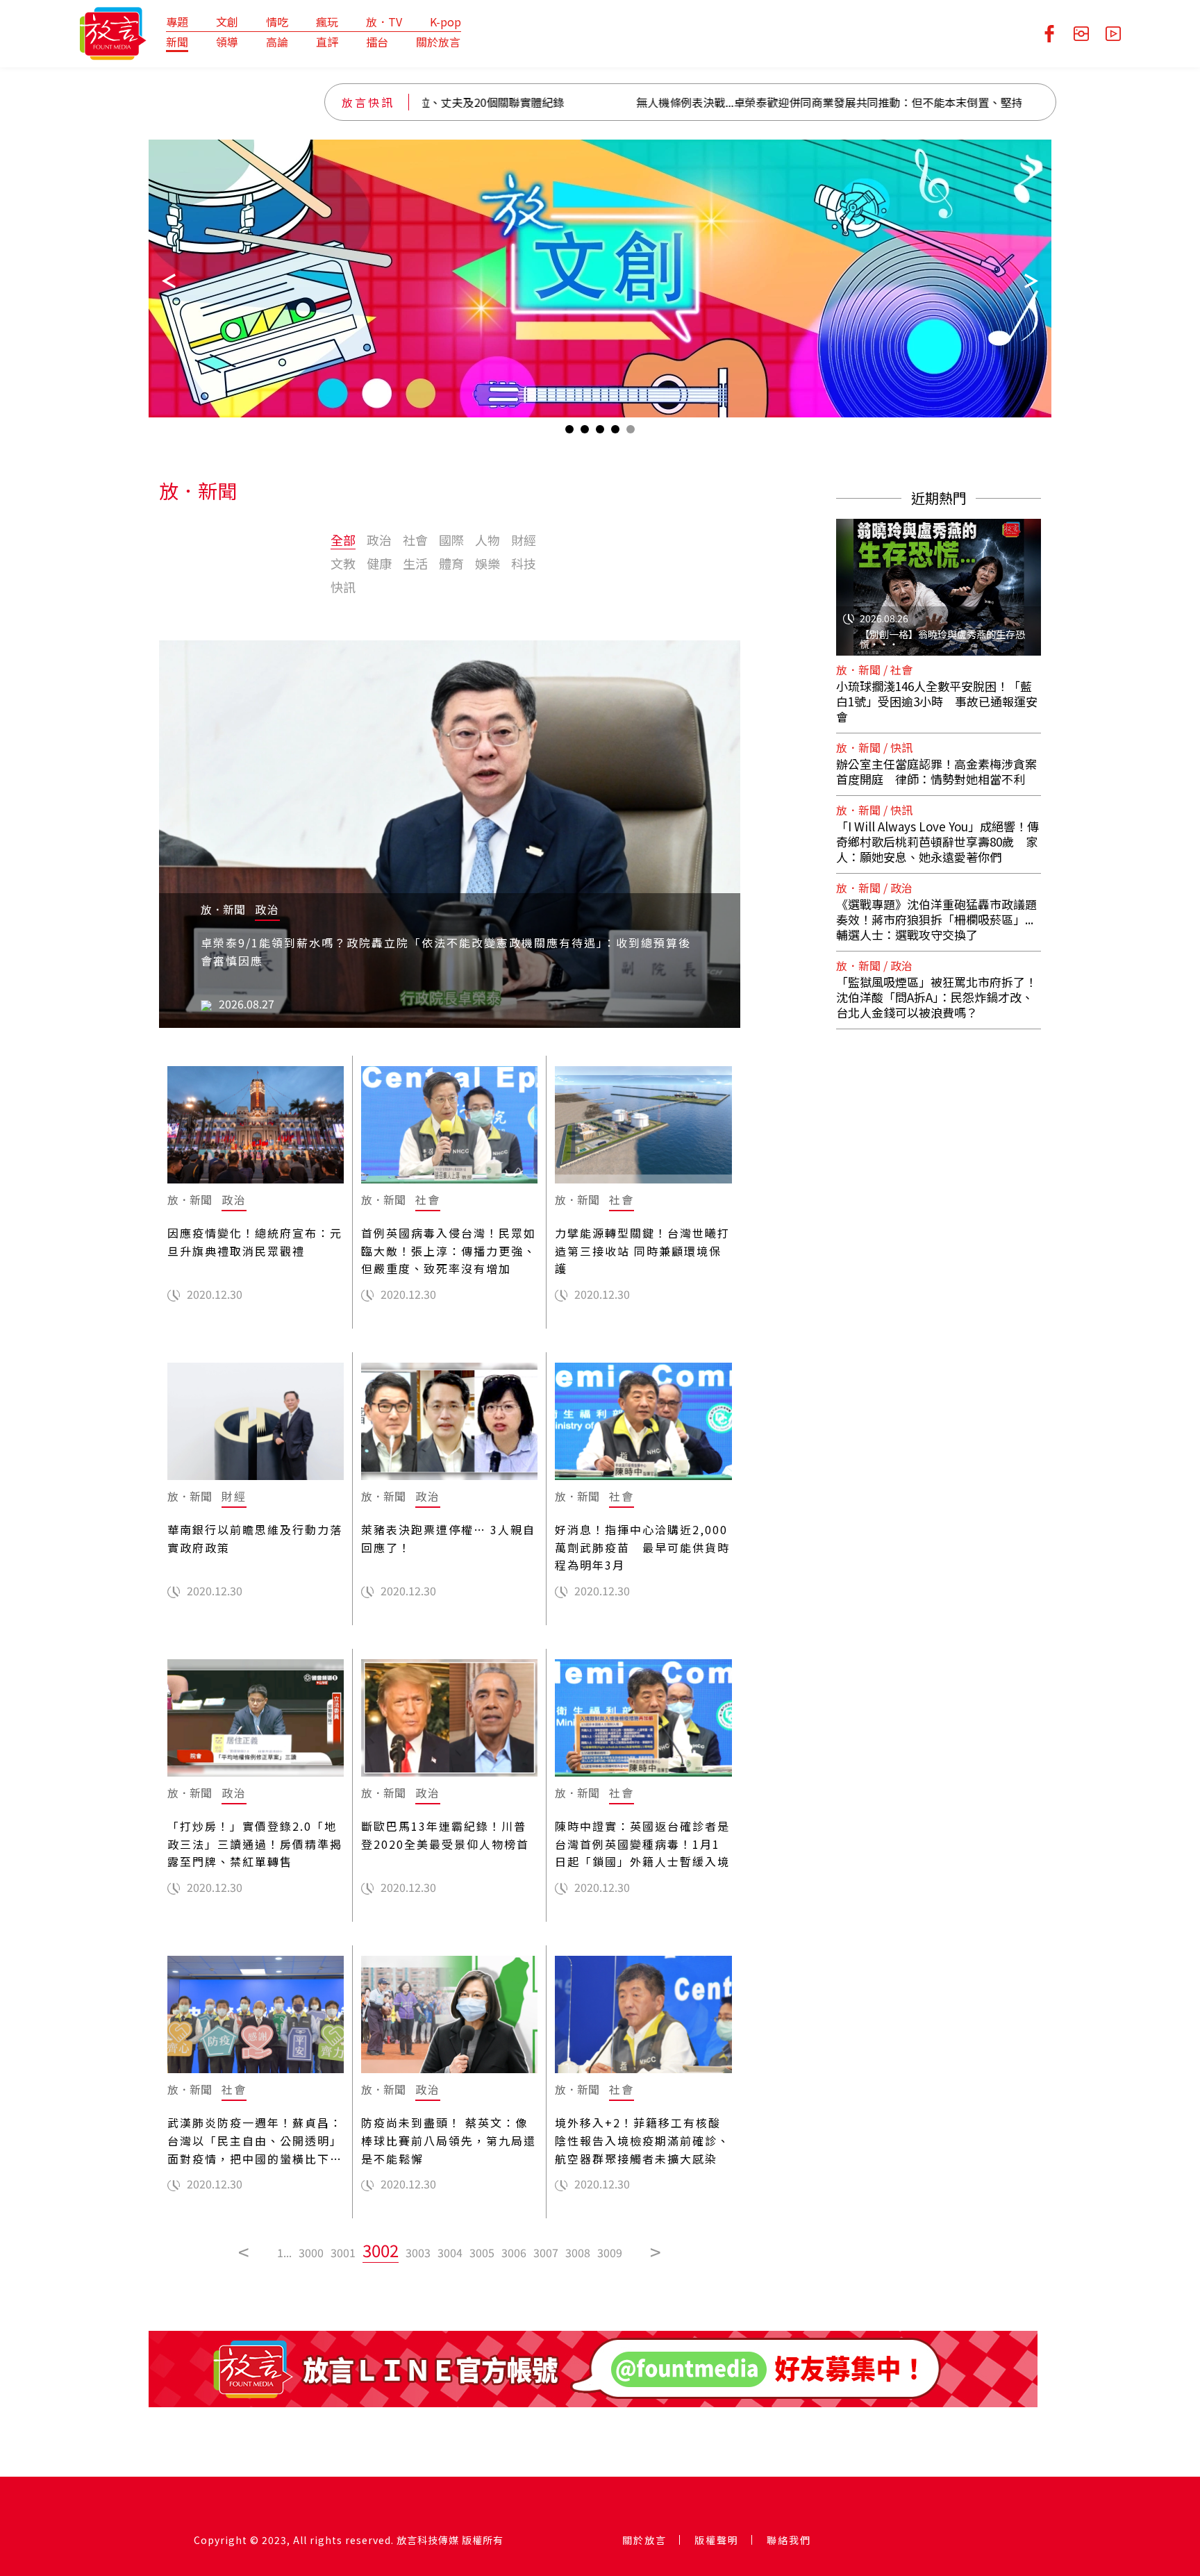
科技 (524, 563)
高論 (277, 42)
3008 (578, 2252)
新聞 (177, 42)
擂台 (377, 42)
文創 (227, 22)
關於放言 (438, 42)
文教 (343, 563)
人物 (487, 540)
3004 (450, 2252)
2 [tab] (585, 432)
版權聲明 (717, 2540)
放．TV (384, 22)
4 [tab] (615, 432)
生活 (415, 563)
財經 (524, 540)
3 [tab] (600, 432)
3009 (610, 2252)
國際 (451, 540)
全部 (343, 540)
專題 (177, 22)
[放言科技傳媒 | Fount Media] (113, 32)
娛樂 (487, 563)
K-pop (445, 22)
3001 (343, 2252)
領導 (227, 42)
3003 (418, 2252)
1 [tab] (569, 432)
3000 (311, 2252)
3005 (482, 2252)
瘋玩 (327, 22)
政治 (379, 540)
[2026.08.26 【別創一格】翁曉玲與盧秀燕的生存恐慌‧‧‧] (939, 579)
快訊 (343, 587)
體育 (451, 563)
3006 (514, 2252)
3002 (381, 2250)
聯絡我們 (789, 2540)
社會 (415, 540)
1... (284, 2252)
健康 (379, 563)
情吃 (277, 22)
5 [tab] (631, 432)
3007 (546, 2252)
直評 (327, 42)
